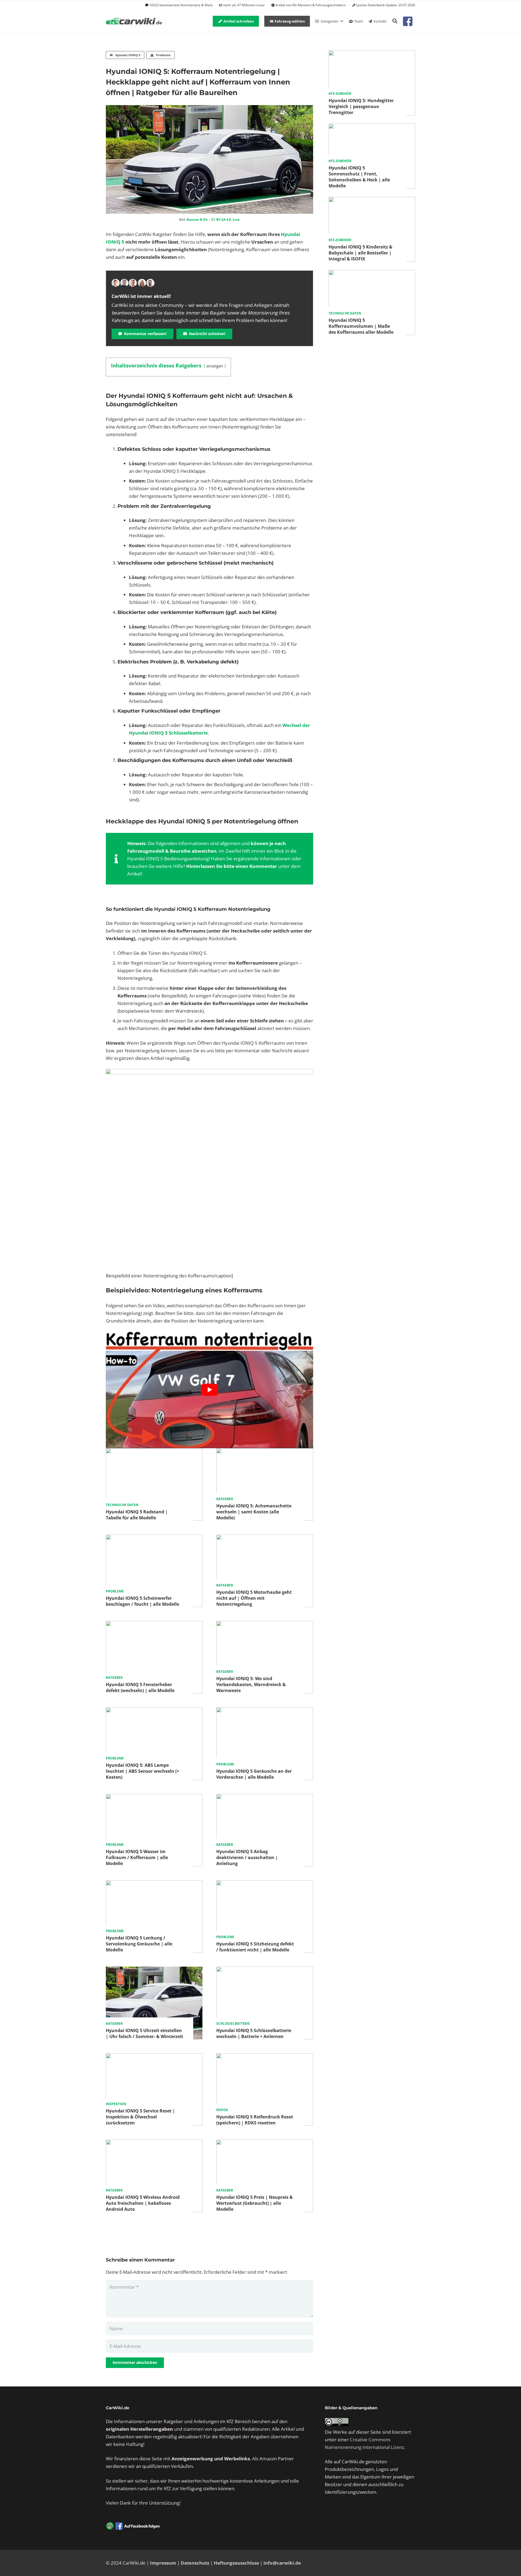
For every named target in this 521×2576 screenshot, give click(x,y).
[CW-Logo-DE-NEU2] (134, 21)
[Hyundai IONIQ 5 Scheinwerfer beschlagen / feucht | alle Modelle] (154, 1538)
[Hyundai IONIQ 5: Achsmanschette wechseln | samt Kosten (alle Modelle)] (265, 1452)
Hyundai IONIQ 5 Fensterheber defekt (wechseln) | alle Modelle (140, 1687)
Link (236, 220)
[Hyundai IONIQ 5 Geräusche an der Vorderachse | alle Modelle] (265, 1711)
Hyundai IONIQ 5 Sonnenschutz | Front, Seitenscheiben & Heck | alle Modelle (359, 177)
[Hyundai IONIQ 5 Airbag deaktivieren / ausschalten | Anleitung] (265, 1798)
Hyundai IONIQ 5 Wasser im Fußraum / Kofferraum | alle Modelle (137, 1857)
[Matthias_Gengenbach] (116, 283)
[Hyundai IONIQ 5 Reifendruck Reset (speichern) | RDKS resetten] (265, 2057)
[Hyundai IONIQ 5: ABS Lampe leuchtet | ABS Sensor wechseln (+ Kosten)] (154, 1711)
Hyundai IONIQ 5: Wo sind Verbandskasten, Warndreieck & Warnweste (251, 1684)
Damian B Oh (197, 220)
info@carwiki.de (282, 2563)
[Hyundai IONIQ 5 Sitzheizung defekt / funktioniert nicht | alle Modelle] (265, 1884)
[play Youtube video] (209, 1390)
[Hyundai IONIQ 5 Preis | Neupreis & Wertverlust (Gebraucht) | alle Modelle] (265, 2143)
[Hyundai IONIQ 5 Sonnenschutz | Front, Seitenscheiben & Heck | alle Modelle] (372, 127)
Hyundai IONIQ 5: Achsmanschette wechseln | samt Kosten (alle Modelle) (254, 1512)
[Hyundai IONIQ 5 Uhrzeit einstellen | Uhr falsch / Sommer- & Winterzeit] (154, 1970)
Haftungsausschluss (236, 2563)
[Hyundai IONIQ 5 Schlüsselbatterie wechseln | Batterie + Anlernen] (265, 1970)
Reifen (222, 2110)
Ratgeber (225, 1499)
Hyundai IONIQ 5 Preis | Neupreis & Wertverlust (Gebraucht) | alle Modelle (255, 2203)
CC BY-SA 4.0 (221, 220)
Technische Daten (122, 1505)
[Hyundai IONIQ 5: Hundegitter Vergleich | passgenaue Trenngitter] (372, 54)
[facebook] (408, 21)
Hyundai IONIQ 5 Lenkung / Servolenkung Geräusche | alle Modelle (139, 1944)
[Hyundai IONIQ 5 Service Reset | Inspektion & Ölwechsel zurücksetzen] (154, 2057)
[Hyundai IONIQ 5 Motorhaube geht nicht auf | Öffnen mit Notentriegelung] (265, 1538)
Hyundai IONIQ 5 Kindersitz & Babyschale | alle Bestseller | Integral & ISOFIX (360, 253)
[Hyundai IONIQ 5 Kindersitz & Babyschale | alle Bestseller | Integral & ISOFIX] (372, 201)
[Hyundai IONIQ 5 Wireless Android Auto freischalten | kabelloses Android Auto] (154, 2143)
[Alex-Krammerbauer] (150, 283)
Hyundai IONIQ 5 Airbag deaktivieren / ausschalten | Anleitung (247, 1857)
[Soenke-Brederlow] (124, 283)
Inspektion (116, 2104)
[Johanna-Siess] (142, 283)
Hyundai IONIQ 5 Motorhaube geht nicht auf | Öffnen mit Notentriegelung (254, 1598)
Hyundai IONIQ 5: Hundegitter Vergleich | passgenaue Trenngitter (361, 106)
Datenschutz (195, 2563)
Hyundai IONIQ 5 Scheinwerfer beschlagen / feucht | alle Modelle (142, 1601)
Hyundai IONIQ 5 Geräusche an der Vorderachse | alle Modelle (254, 1774)
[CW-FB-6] (133, 2526)
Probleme (115, 1591)
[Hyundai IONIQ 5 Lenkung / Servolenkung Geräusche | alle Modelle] (154, 1884)
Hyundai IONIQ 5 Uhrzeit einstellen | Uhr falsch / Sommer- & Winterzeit (144, 2033)
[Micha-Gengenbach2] (133, 283)
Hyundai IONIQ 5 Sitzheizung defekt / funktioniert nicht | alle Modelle (255, 1947)
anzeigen (215, 366)
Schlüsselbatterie (233, 2024)
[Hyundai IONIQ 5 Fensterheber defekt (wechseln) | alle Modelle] (154, 1625)
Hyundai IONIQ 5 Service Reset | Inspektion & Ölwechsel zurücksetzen (140, 2117)
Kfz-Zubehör (340, 94)
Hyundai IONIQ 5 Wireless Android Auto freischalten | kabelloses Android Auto (143, 2203)
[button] (395, 21)
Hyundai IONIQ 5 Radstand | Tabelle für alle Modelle (137, 1515)
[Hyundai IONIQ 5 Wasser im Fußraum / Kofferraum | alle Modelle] (154, 1798)
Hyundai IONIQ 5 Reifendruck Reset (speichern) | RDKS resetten (255, 2120)
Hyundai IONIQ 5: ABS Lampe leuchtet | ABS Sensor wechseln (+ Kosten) (142, 1771)
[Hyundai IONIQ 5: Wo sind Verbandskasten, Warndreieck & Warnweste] (265, 1625)
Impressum (163, 2563)
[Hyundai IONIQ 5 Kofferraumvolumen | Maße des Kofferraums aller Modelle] (372, 274)
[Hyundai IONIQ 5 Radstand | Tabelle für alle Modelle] (154, 1452)
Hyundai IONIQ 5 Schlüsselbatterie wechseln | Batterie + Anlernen (254, 2033)
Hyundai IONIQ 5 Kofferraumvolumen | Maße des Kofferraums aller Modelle (361, 326)
